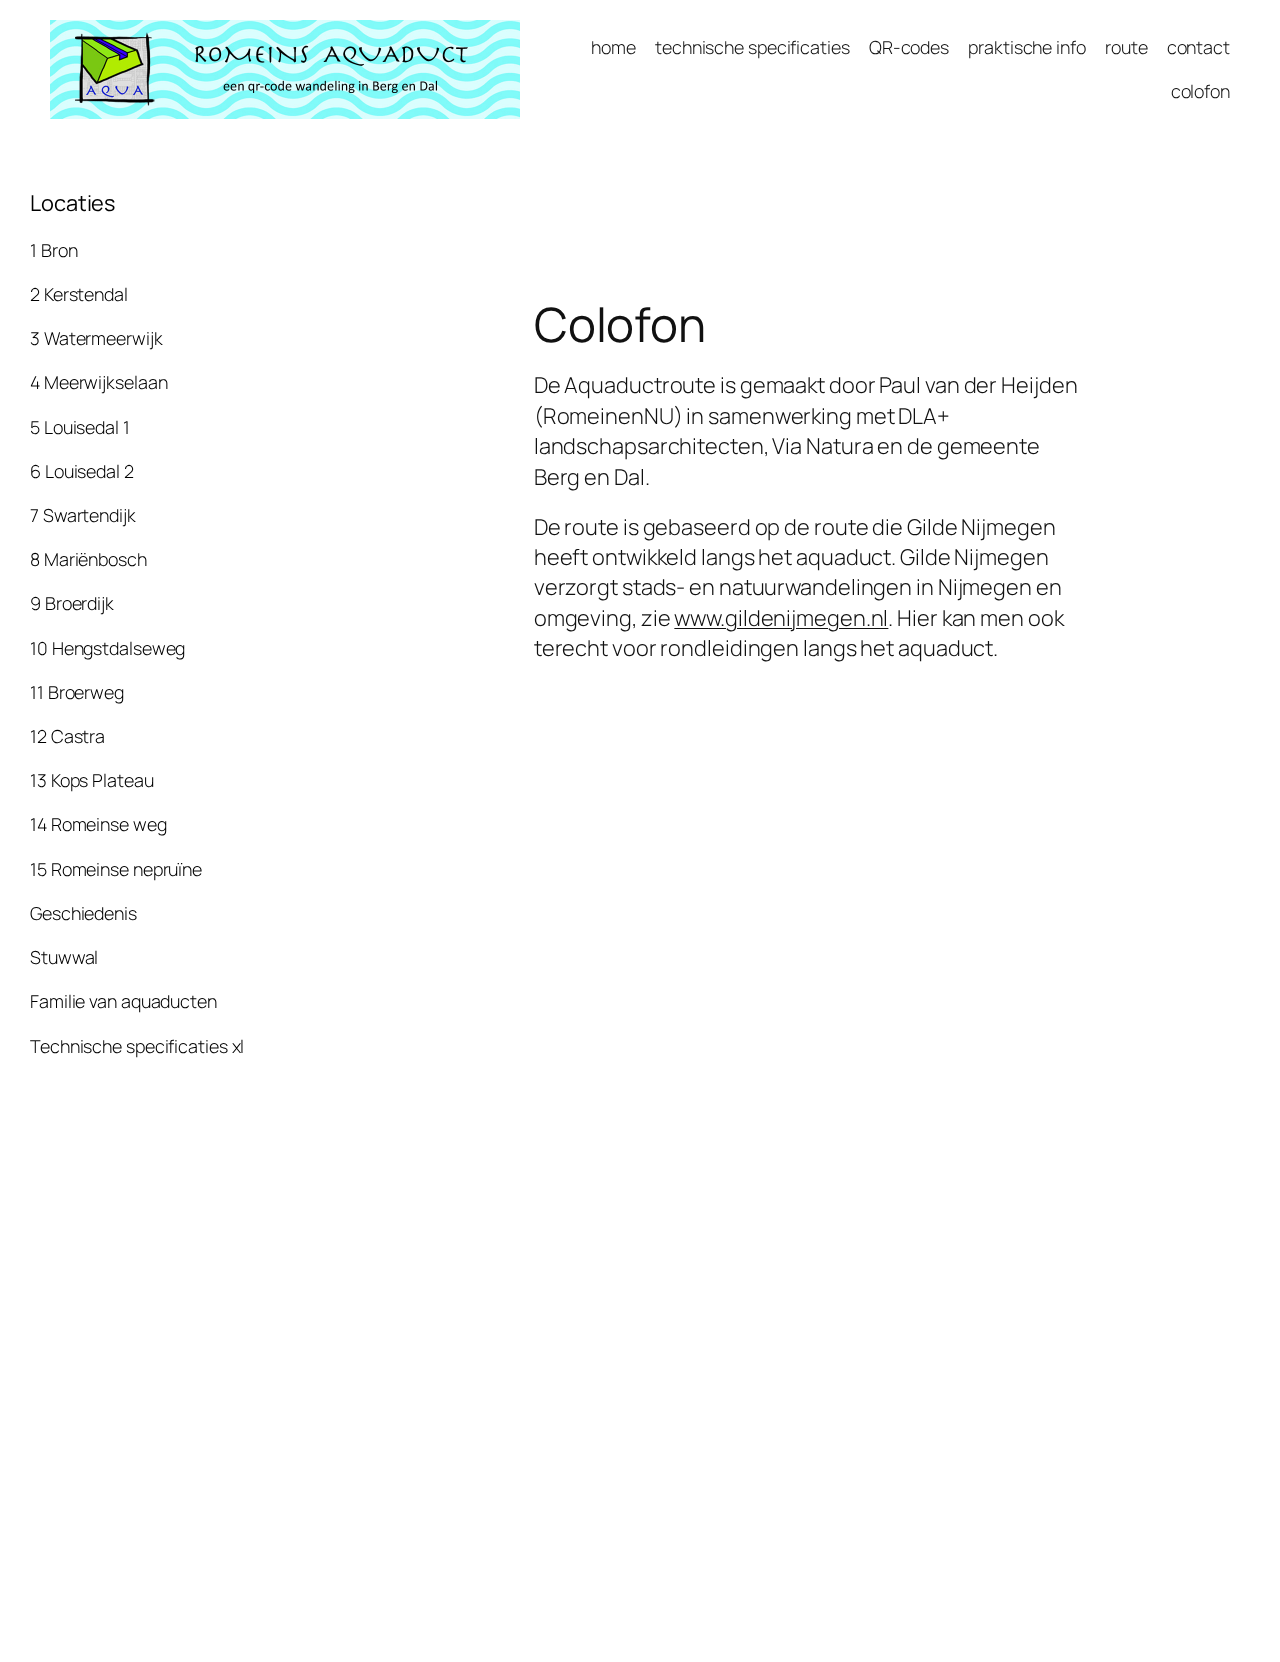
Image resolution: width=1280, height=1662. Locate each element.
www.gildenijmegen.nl (781, 618)
